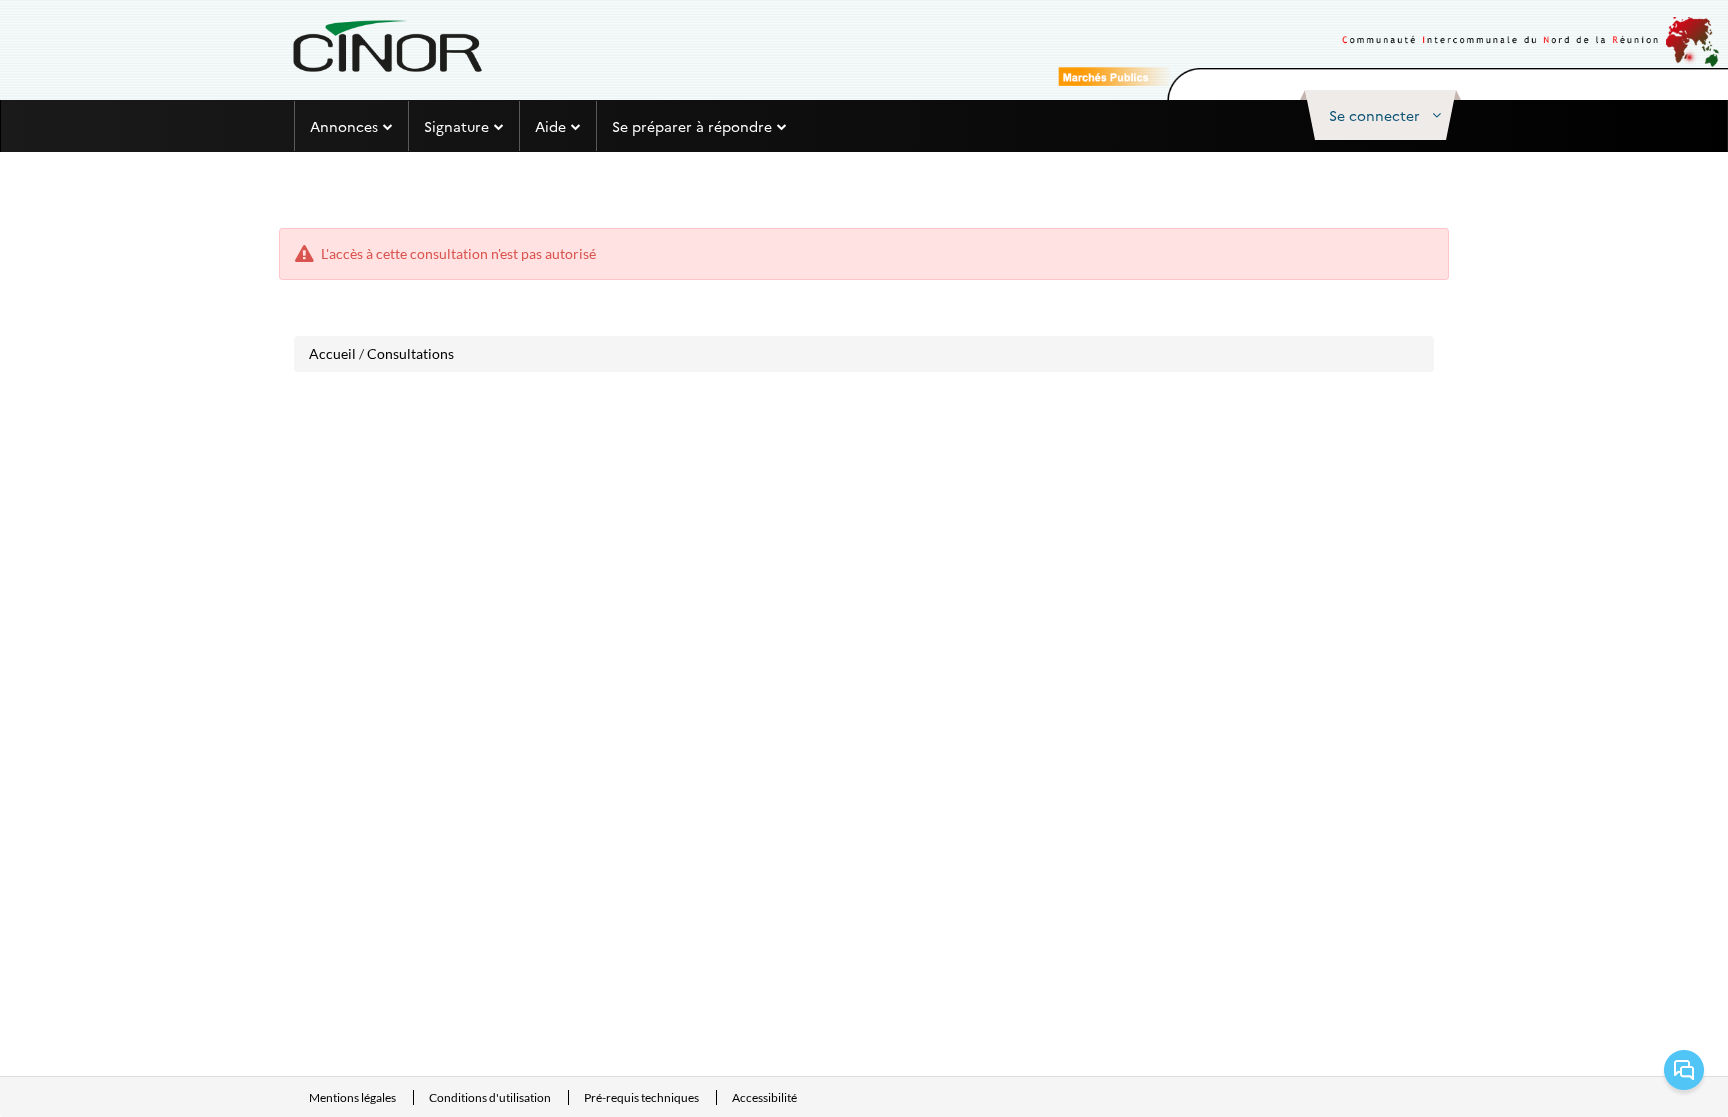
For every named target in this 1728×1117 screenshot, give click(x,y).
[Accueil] (387, 46)
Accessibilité (764, 1097)
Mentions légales (353, 1097)
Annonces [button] (344, 126)
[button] (1380, 115)
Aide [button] (550, 126)
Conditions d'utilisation (491, 1097)
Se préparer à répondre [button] (692, 126)
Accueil (332, 353)
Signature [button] (456, 126)
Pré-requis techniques (642, 1097)
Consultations (410, 353)
